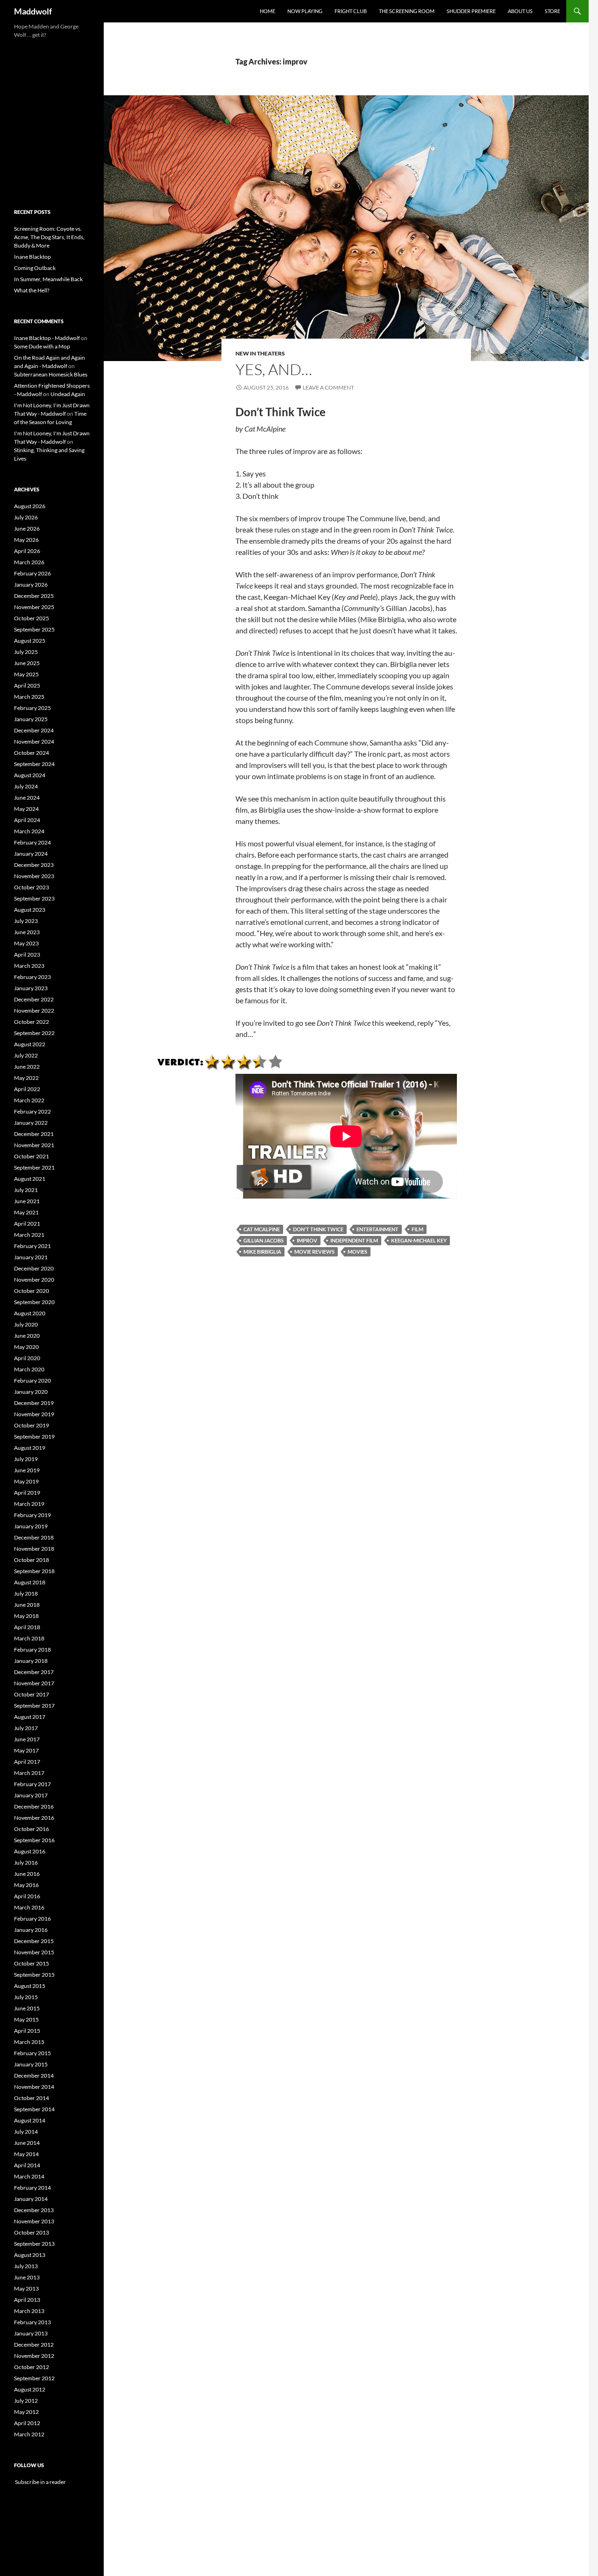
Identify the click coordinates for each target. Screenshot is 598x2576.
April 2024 (27, 820)
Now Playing (305, 11)
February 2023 (32, 977)
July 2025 (26, 652)
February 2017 (32, 1784)
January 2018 (31, 1661)
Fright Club (351, 11)
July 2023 (26, 921)
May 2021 (26, 1212)
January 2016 (31, 1930)
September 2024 (34, 764)
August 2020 (30, 1313)
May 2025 (26, 674)
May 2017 (26, 1750)
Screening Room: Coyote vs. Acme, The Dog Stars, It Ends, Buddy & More (49, 237)
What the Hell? (32, 290)
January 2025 (31, 719)
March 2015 (29, 2042)
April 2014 (27, 2165)
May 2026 (26, 540)
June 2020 (27, 1336)
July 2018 (26, 1593)
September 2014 (34, 2109)
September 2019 (34, 1437)
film (417, 1229)
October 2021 (32, 1156)
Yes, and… (274, 369)
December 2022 (34, 999)
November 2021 (34, 1145)
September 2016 (34, 1840)
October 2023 (32, 887)
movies (357, 1252)
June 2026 (27, 529)
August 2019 (30, 1448)
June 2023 (27, 932)
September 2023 (34, 898)
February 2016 (32, 1919)
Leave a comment (328, 387)
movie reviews (314, 1252)
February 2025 (32, 708)
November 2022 (34, 1011)
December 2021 (34, 1134)
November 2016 (34, 1818)
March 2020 (29, 1369)
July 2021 (26, 1190)
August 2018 (30, 1582)
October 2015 (32, 1963)
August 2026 (30, 506)
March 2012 (29, 2434)
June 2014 (27, 2143)
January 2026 (31, 585)
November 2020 (34, 1280)
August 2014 (30, 2120)
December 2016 (34, 1806)
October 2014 (32, 2098)
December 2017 (34, 1672)
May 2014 (26, 2154)
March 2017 (29, 1773)
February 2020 (32, 1380)
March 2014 (29, 2176)
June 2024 (27, 798)
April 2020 (27, 1358)
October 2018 (32, 1560)
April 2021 (27, 1224)
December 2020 (34, 1268)
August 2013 (30, 2255)
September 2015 (34, 1975)
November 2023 (34, 876)
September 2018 (34, 1571)
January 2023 (31, 988)
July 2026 (26, 517)
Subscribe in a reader (40, 2482)
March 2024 (29, 831)
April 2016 (27, 1896)
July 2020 (26, 1324)
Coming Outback (35, 268)
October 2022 (32, 1022)
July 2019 (26, 1459)
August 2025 (30, 641)
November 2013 (34, 2221)
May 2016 (26, 1885)
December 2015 (34, 1941)
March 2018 (29, 1638)
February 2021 (32, 1246)
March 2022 (29, 1100)
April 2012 (27, 2423)
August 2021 (30, 1179)
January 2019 (31, 1526)
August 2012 (30, 2389)
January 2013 (31, 2333)
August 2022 (30, 1044)
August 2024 (30, 775)
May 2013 (26, 2289)
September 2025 (34, 629)
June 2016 (27, 1874)
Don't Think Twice (318, 1229)
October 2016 (32, 1829)
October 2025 (32, 618)
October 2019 (32, 1425)
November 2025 (34, 607)
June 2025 (27, 663)
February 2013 (32, 2322)
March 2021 (29, 1235)
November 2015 (34, 1952)
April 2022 (27, 1089)
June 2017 (27, 1739)
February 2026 (32, 573)
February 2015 (32, 2053)
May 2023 (26, 943)
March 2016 (29, 1907)
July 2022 (26, 1055)
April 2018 (27, 1627)
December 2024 (34, 730)
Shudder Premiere (471, 11)
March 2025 (29, 697)
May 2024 (26, 809)
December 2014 (34, 2076)
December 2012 (34, 2345)
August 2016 (30, 1851)
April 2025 (27, 685)
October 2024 (32, 753)
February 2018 (32, 1650)
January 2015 (31, 2064)
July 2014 (26, 2132)
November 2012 (34, 2356)
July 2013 (26, 2266)
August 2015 (30, 1986)
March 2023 (29, 966)
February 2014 (32, 2188)
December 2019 (34, 1403)
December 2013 (34, 2210)
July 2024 (26, 786)
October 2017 (32, 1694)
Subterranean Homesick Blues (51, 374)
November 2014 (34, 2087)
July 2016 (26, 1863)
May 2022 (26, 1078)
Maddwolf (33, 11)
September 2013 (34, 2244)
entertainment (377, 1229)
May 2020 (26, 1347)
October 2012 (32, 2367)
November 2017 (34, 1683)
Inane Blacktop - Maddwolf (47, 338)
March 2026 (29, 562)
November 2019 (34, 1414)
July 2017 (26, 1728)
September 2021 (34, 1167)
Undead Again (68, 394)
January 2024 (31, 854)
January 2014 (31, 2199)
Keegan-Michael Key (419, 1240)
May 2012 (26, 2412)
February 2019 (32, 1515)
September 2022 (34, 1033)
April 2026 (27, 551)
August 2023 (30, 910)
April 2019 (27, 1493)
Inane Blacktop (32, 257)
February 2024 (32, 842)
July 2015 (26, 1997)
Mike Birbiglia (262, 1252)
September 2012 (34, 2378)
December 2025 (34, 596)
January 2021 (31, 1257)
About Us (520, 11)
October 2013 (32, 2232)
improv (307, 1240)
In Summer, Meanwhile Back (48, 279)
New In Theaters (260, 353)
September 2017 (34, 1706)
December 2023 (34, 865)
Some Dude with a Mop (42, 346)
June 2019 (27, 1470)
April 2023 (27, 954)
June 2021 (27, 1201)
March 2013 (29, 2311)
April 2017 (27, 1762)
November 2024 (34, 742)
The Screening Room (407, 11)
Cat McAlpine (262, 1229)
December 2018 (34, 1537)
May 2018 (26, 1616)
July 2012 (26, 2401)
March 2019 (29, 1504)
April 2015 (27, 2031)
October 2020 (32, 1291)
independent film (354, 1240)
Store (552, 11)
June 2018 (27, 1605)
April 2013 (27, 2300)
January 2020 (31, 1392)
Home (267, 11)
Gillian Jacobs (263, 1240)
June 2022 (27, 1067)
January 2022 (31, 1123)
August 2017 (30, 1717)
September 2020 (34, 1302)
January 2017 (31, 1795)
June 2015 (27, 2008)
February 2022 (32, 1111)
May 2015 (26, 2019)
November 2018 (34, 1549)
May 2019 (26, 1481)
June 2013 (27, 2277)
